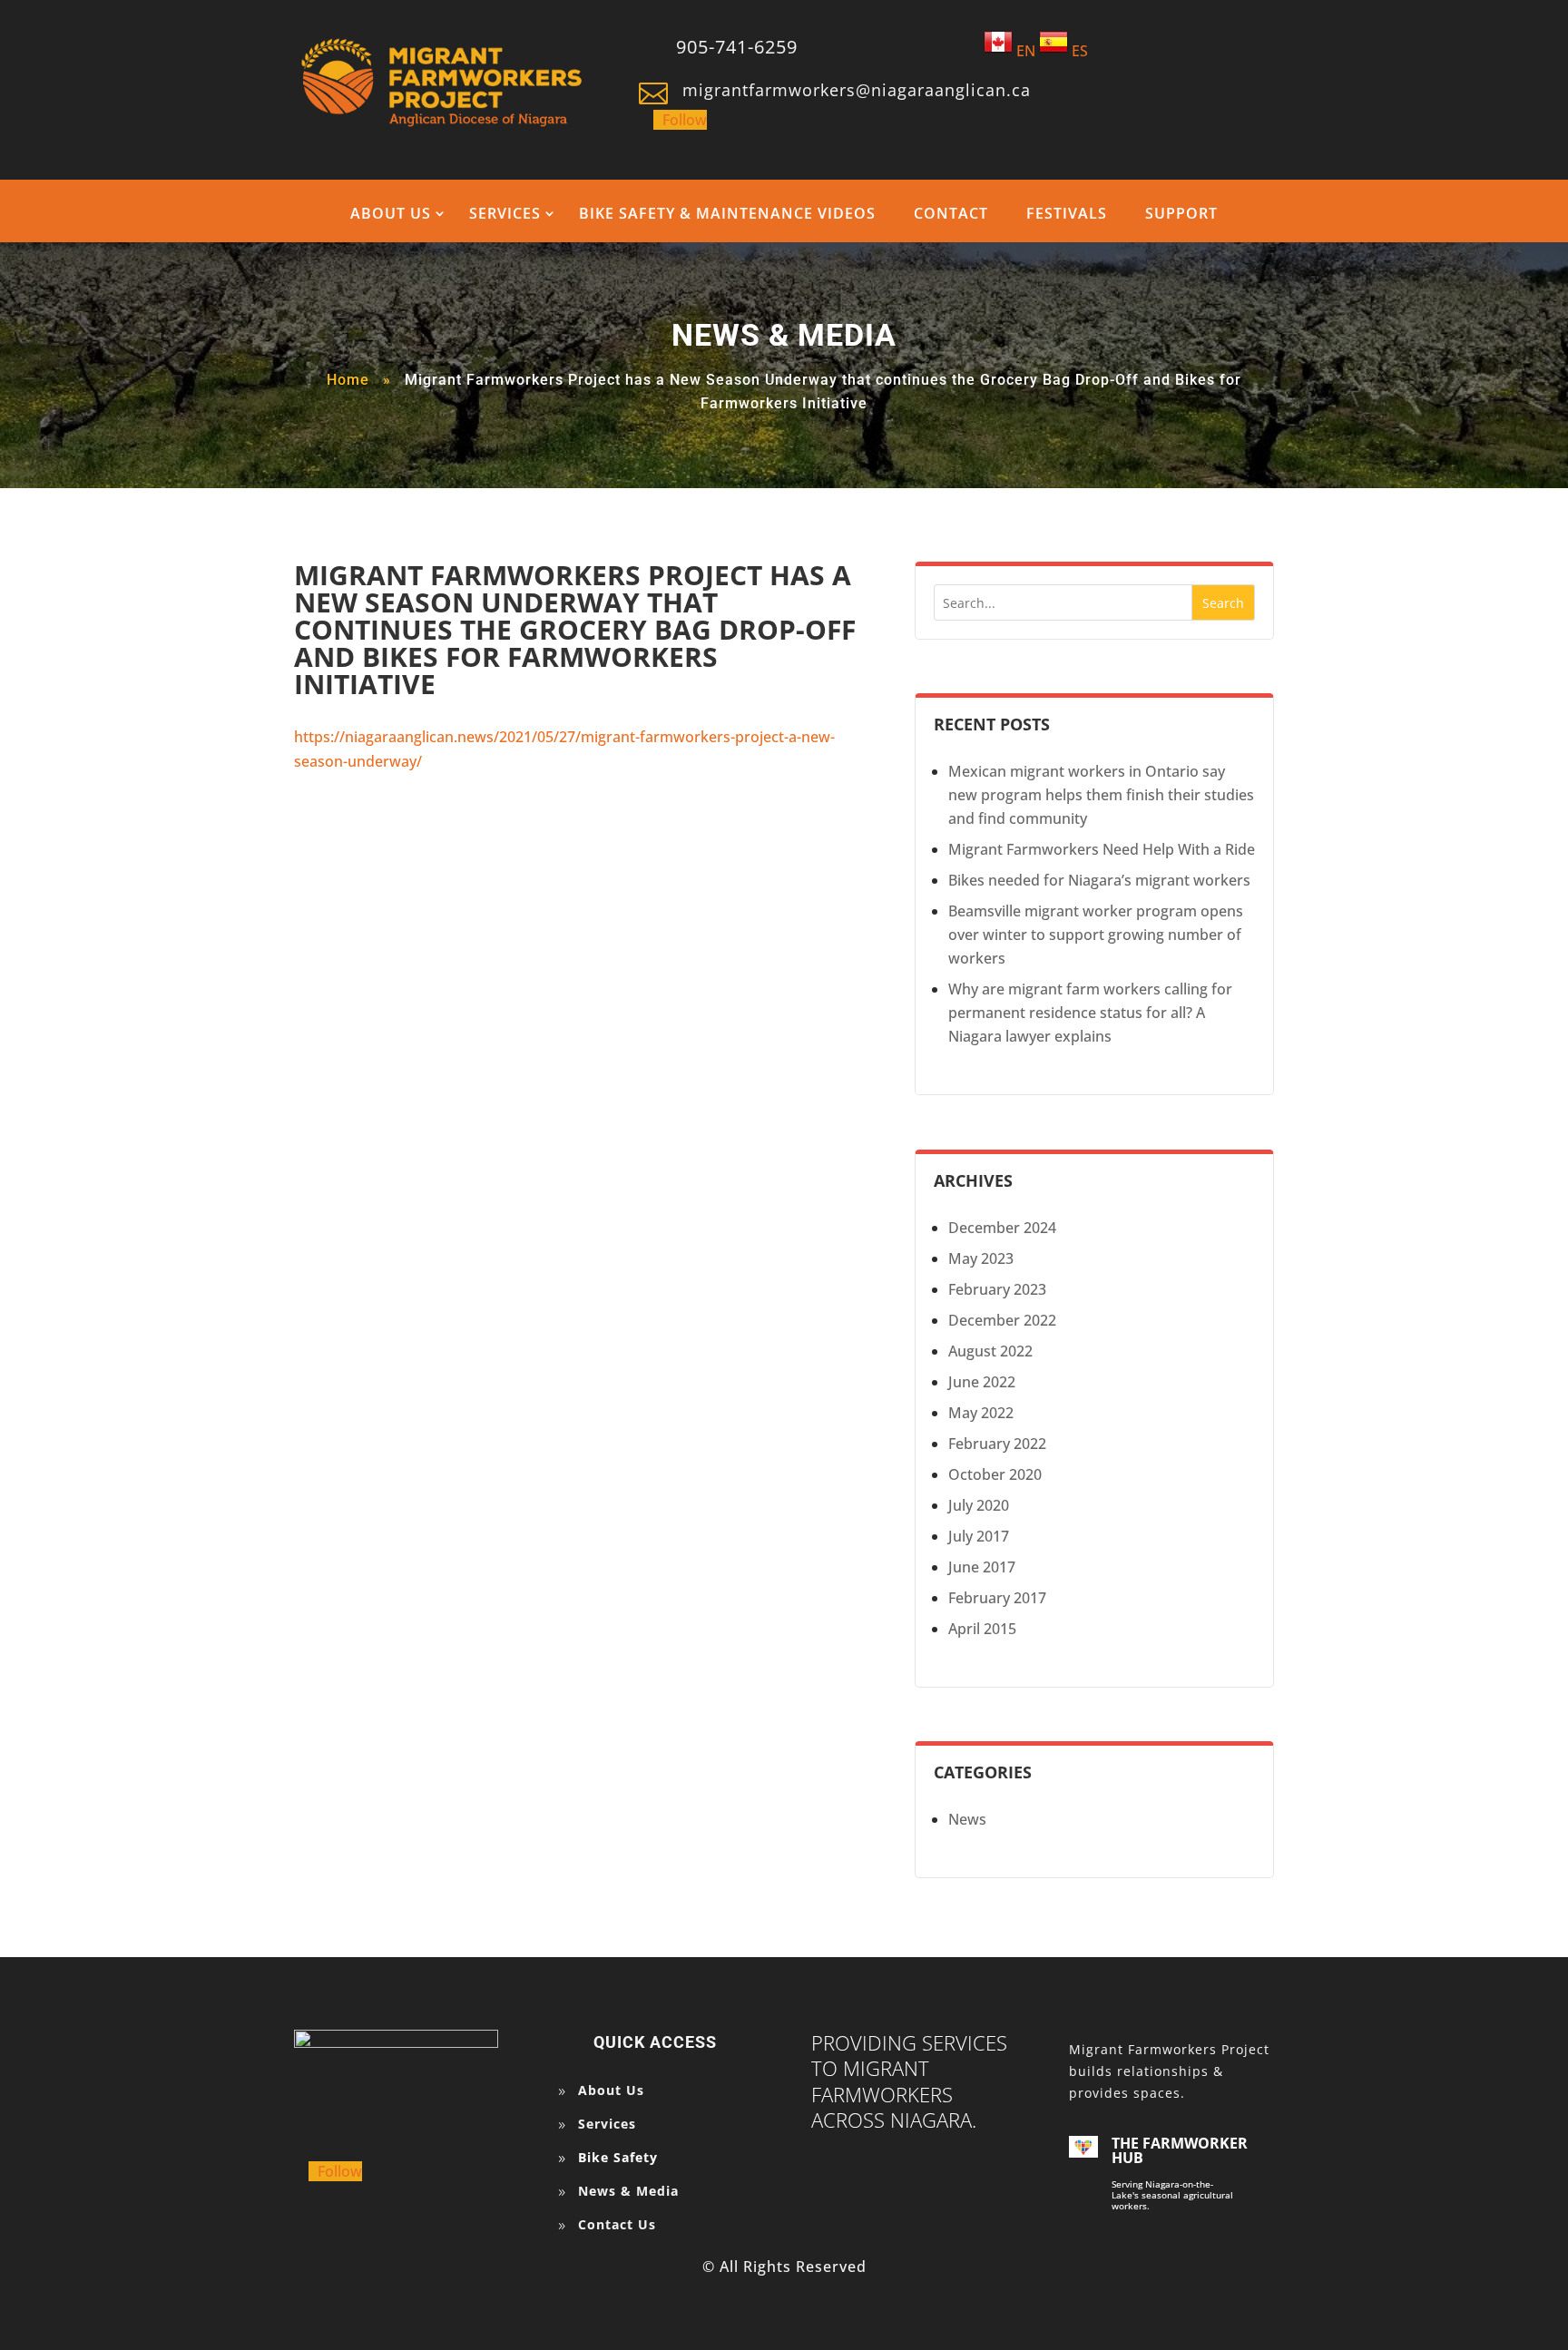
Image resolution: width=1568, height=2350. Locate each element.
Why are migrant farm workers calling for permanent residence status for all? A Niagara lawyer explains (1090, 1013)
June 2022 (982, 1382)
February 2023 (997, 1289)
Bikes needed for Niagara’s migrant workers (1099, 880)
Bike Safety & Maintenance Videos (727, 213)
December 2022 (1002, 1320)
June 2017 (982, 1567)
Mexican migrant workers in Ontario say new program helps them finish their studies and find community (1101, 795)
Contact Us (617, 2224)
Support (1181, 213)
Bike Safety (618, 2157)
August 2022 (990, 1351)
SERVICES (505, 213)
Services (607, 2124)
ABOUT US (391, 213)
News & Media (628, 2191)
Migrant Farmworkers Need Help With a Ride (1102, 849)
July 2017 (979, 1536)
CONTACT (951, 213)
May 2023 (981, 1258)
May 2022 (981, 1413)
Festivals (1067, 213)
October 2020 (995, 1474)
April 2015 (982, 1629)
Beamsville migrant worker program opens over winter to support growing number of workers (1096, 935)
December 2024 (1002, 1228)
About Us (611, 2090)
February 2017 (997, 1598)
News (967, 1819)
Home (348, 380)
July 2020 (979, 1505)
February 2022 (997, 1444)
